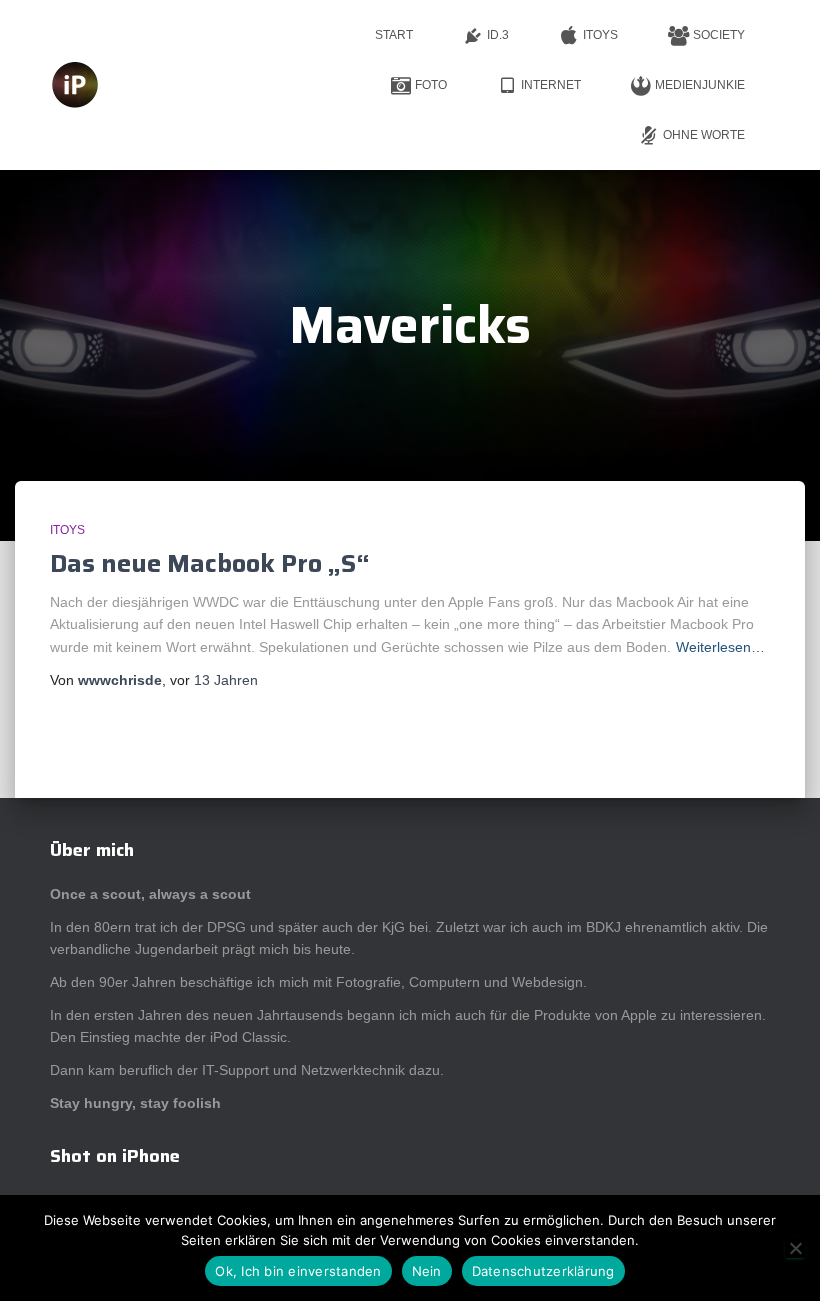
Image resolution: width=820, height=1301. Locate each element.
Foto (431, 85)
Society (719, 35)
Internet (551, 85)
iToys (600, 35)
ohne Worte (704, 135)
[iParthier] (75, 85)
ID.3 (498, 35)
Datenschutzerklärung (543, 1271)
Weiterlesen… (720, 647)
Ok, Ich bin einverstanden (298, 1271)
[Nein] (795, 1248)
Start (394, 35)
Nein (427, 1271)
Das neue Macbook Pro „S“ (209, 563)
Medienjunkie (700, 85)
